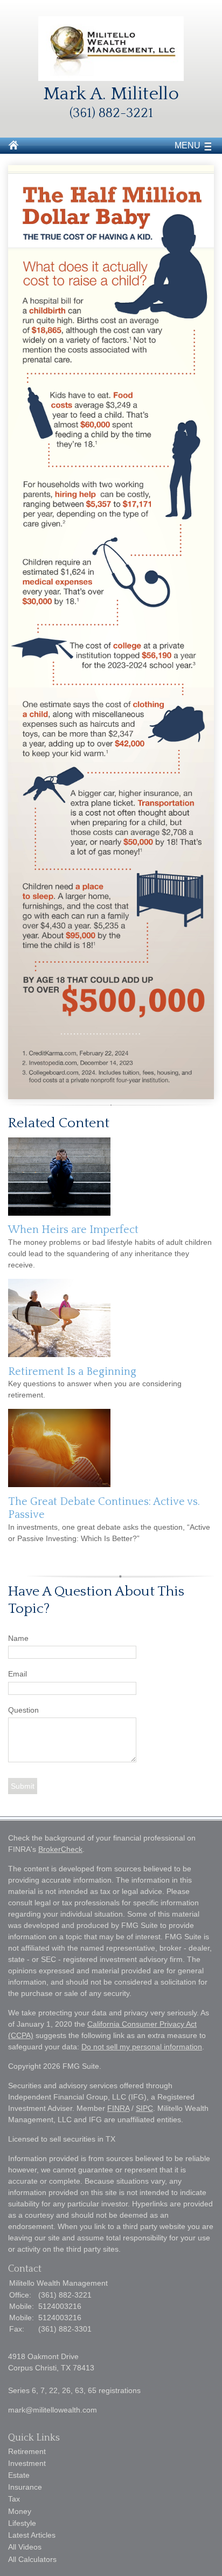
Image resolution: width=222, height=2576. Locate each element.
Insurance (25, 2487)
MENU (188, 145)
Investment (27, 2463)
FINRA (118, 2108)
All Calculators (32, 2559)
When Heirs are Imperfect (73, 1230)
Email (18, 1674)
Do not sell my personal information (142, 2047)
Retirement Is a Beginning (72, 1372)
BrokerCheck (60, 1849)
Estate (19, 2475)
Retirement (27, 2451)
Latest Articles (32, 2535)
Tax (14, 2499)
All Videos (25, 2547)
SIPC (144, 2108)
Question (23, 1710)
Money (20, 2511)
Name (18, 1638)
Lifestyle (22, 2523)
